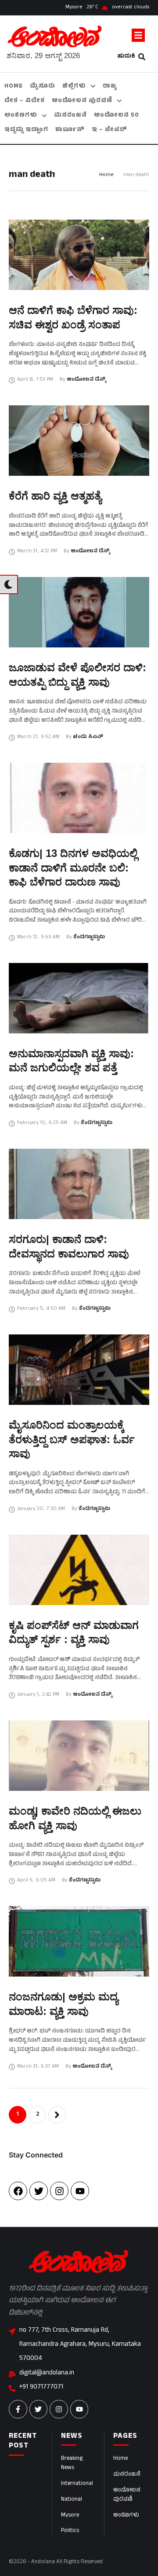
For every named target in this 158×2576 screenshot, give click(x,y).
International (77, 2484)
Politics (70, 2531)
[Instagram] (59, 2191)
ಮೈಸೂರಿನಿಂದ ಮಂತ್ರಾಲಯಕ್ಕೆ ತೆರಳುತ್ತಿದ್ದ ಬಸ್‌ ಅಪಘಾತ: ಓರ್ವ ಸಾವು (72, 1439)
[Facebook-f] (18, 2409)
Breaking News (72, 2464)
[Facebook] (18, 2191)
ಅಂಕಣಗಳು (126, 2516)
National (72, 2500)
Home (106, 175)
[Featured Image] (79, 255)
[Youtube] (80, 2191)
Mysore (70, 2516)
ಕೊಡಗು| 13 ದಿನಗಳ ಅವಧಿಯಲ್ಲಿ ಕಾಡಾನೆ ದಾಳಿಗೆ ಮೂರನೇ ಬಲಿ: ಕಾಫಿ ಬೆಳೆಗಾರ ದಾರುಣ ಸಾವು (73, 867)
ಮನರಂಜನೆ (127, 2475)
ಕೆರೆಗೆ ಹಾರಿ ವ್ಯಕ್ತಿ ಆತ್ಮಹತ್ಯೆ (55, 496)
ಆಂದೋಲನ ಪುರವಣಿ (127, 2495)
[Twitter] (39, 2191)
